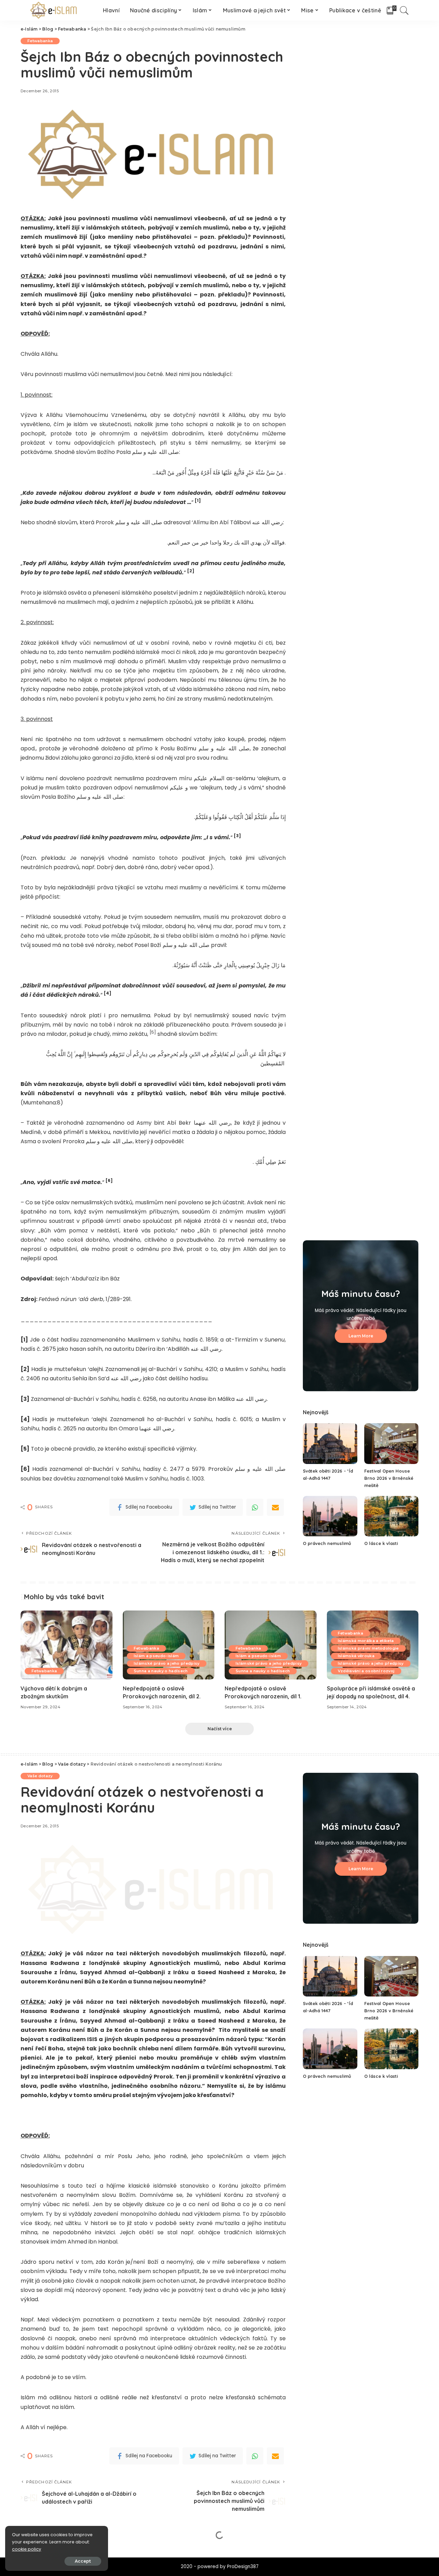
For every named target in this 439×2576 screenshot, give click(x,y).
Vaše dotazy (40, 1776)
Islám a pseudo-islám (156, 1656)
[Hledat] (404, 10)
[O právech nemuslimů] (330, 1516)
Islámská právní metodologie (368, 1648)
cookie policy (27, 2549)
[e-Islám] (55, 10)
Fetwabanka (40, 41)
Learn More (361, 1336)
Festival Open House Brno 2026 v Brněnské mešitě (389, 1478)
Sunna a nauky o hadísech (161, 1671)
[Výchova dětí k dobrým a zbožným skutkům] (67, 1645)
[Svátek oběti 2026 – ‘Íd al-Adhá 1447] (330, 1444)
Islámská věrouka (356, 1656)
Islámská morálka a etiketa (366, 1641)
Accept (83, 2561)
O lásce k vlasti (381, 1543)
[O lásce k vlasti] (391, 1516)
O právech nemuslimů (327, 1543)
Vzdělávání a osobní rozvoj (366, 1671)
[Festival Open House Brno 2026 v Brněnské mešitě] (391, 1444)
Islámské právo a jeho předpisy (167, 1663)
